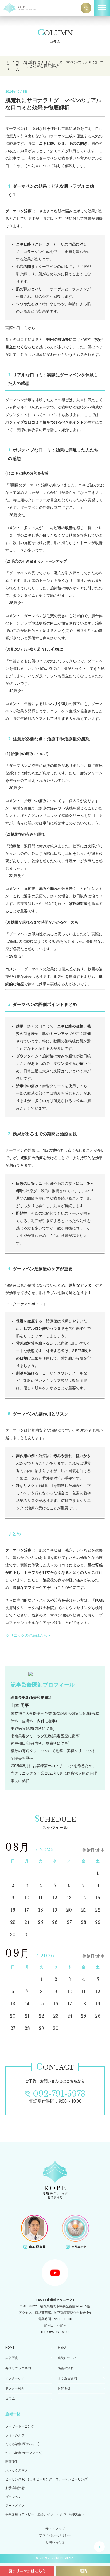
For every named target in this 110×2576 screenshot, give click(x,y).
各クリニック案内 (18, 2368)
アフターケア (15, 2378)
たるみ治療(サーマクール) (24, 2453)
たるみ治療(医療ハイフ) (22, 2444)
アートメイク (15, 2506)
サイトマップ (55, 2529)
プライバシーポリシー (55, 2535)
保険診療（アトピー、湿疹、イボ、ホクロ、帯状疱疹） (45, 2514)
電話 (83, 2571)
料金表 (62, 2348)
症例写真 (12, 2358)
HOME (10, 2348)
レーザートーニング (20, 2426)
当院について (67, 2358)
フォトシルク (15, 2435)
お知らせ (64, 2388)
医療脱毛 (12, 2462)
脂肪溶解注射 (15, 2488)
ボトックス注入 (17, 2470)
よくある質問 (67, 2378)
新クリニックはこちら (27, 2571)
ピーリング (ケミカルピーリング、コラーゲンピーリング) (47, 2479)
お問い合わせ (55, 2542)
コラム (10, 2398)
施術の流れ (66, 2368)
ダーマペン (13, 2497)
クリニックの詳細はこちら (29, 1635)
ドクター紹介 (15, 2388)
